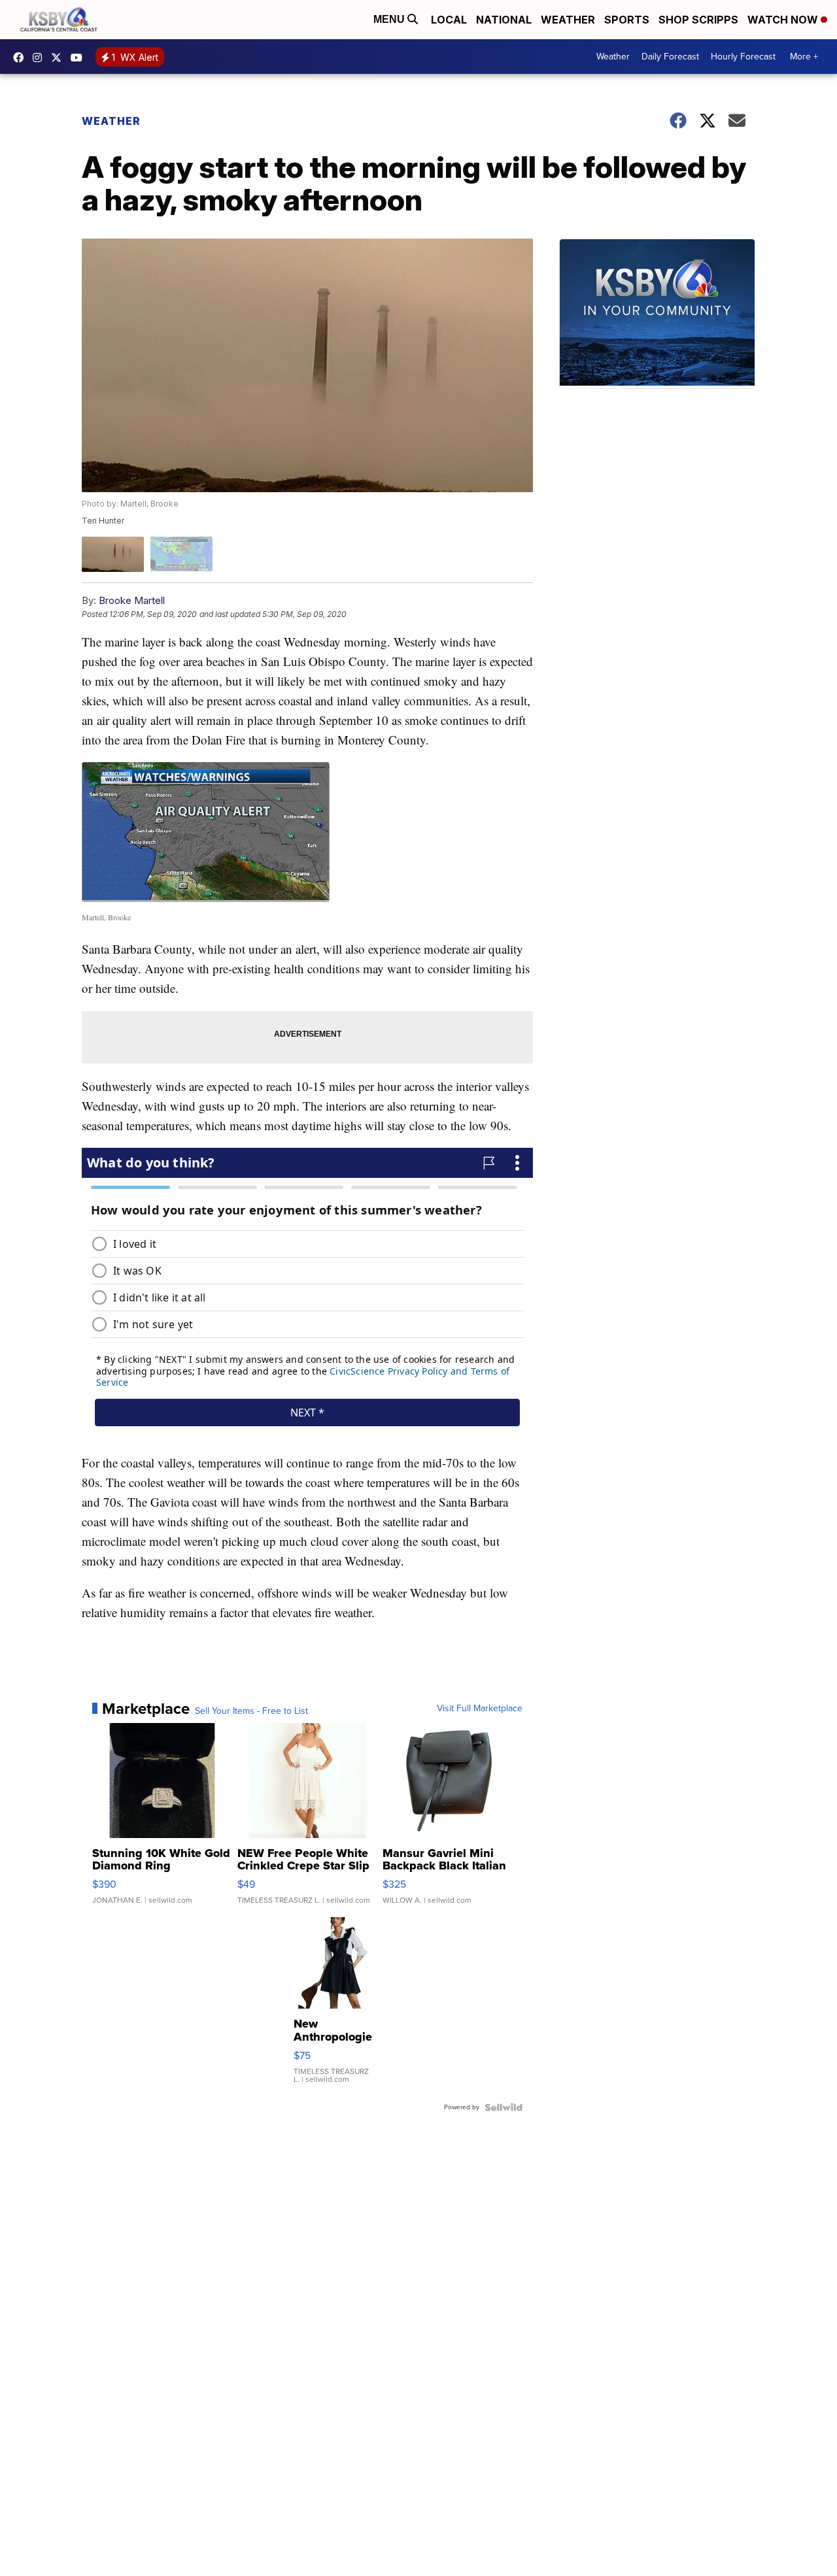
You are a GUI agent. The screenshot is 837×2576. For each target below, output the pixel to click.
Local (449, 20)
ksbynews (22, 58)
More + (804, 57)
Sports (627, 20)
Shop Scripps (698, 20)
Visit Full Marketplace (480, 1709)
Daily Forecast (670, 57)
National (504, 20)
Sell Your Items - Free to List (251, 1711)
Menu (390, 19)
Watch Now (784, 20)
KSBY (60, 58)
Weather (568, 20)
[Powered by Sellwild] (504, 2107)
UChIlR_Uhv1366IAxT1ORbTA (80, 58)
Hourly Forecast (743, 57)
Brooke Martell (132, 600)
